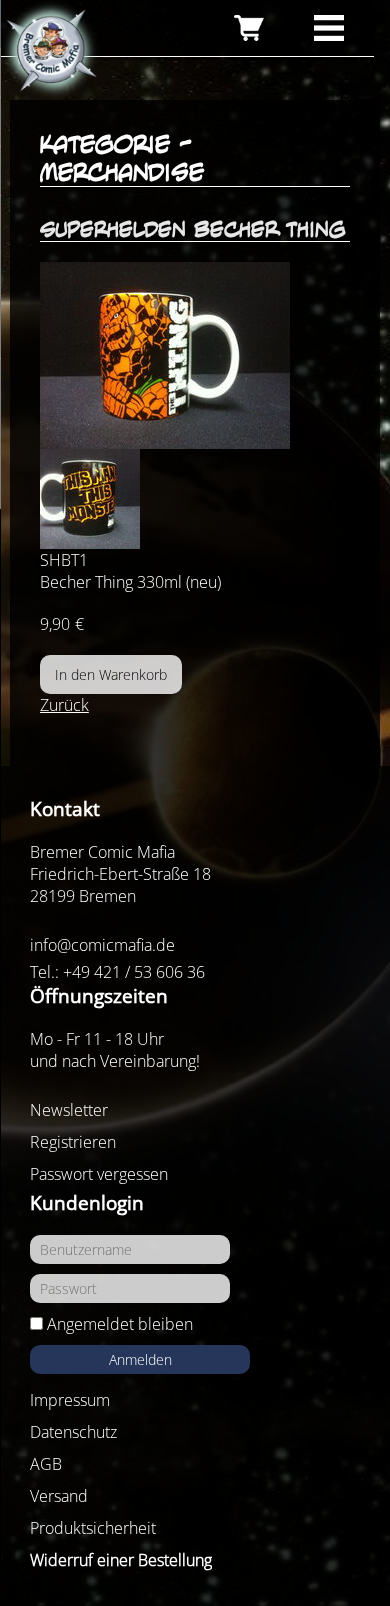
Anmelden (140, 1359)
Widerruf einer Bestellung (121, 1560)
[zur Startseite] (50, 51)
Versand (59, 1496)
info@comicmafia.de (102, 945)
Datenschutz (73, 1432)
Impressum (70, 1400)
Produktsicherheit (93, 1528)
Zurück (64, 705)
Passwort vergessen (99, 1174)
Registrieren (73, 1142)
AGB (46, 1464)
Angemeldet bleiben (120, 1324)
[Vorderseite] (195, 355)
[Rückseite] (195, 499)
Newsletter (69, 1110)
